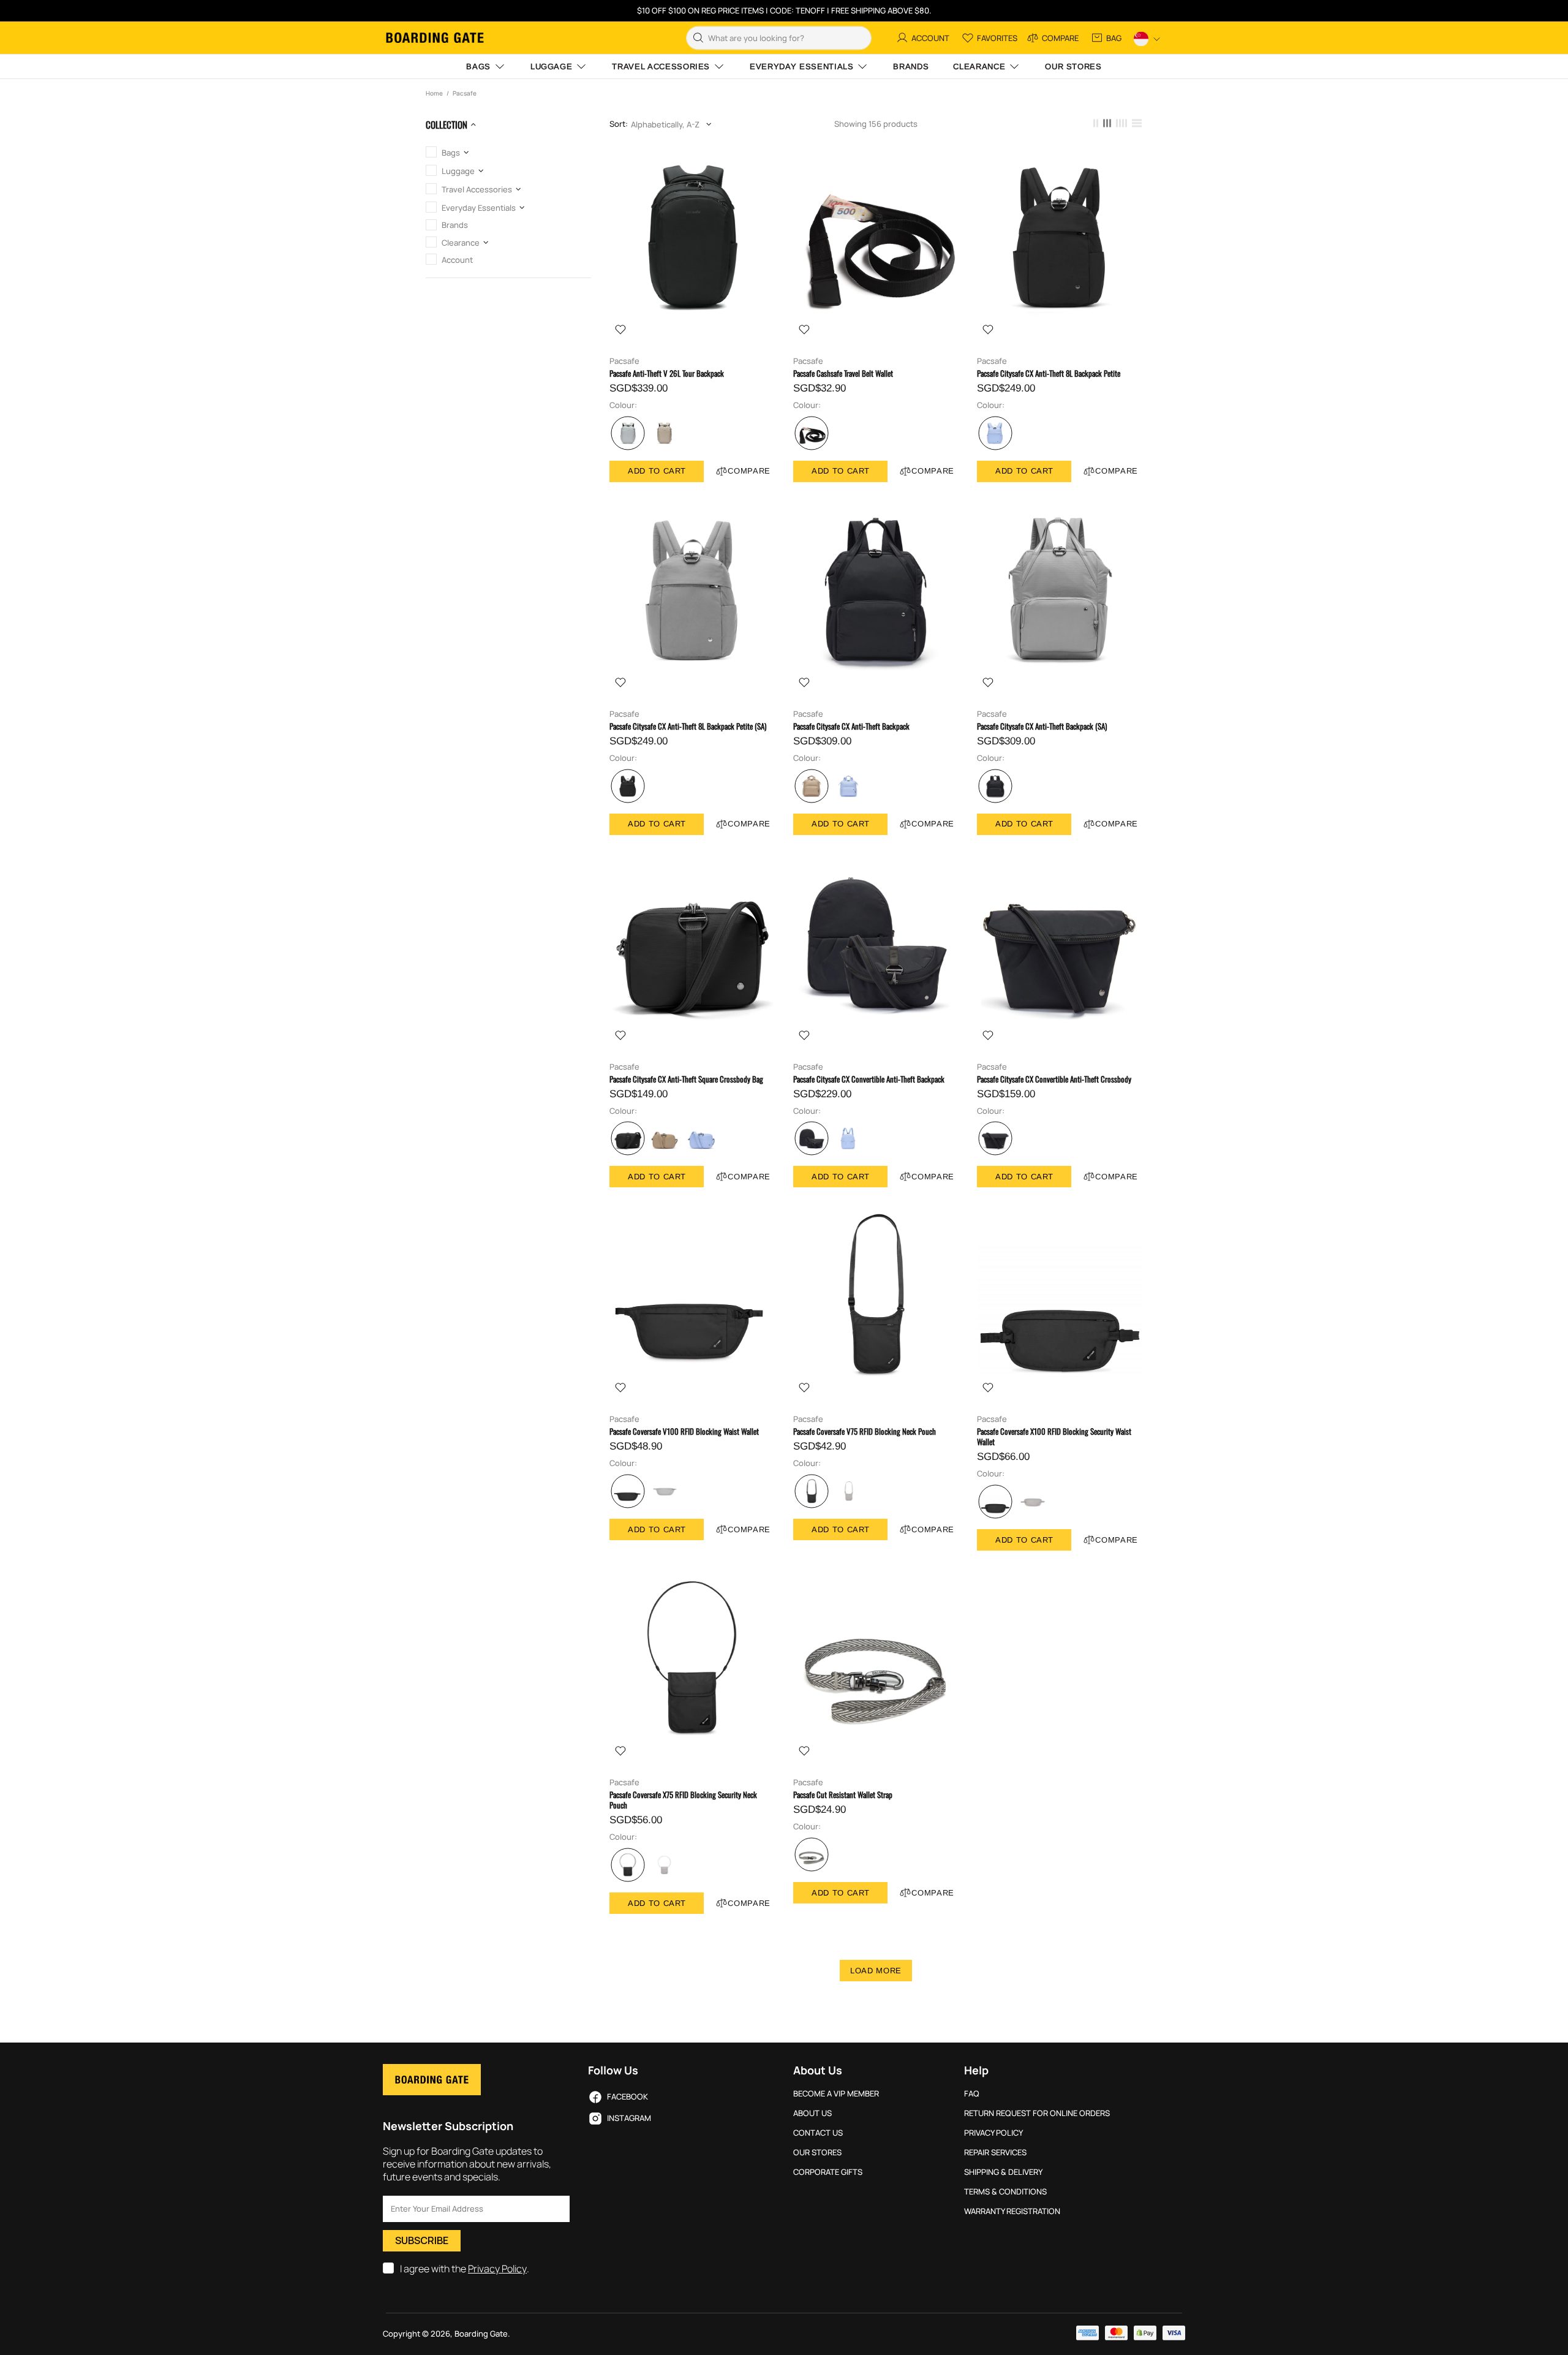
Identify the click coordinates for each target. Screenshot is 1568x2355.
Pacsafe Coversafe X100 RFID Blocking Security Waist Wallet (1054, 1437)
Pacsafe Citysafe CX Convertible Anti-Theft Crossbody (1054, 1079)
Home (434, 93)
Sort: (619, 124)
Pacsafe (624, 361)
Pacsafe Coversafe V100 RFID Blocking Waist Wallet (684, 1431)
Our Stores (817, 2153)
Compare (749, 471)
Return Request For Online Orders (1037, 2113)
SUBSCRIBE (422, 2240)
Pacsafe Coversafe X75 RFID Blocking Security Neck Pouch (683, 1800)
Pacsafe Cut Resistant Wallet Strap (843, 1795)
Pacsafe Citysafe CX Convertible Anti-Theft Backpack (869, 1079)
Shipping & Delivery (1003, 2172)
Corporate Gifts (828, 2172)
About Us (812, 2113)
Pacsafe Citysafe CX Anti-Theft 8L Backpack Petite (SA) (688, 726)
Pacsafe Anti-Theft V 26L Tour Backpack (667, 373)
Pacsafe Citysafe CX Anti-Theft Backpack (851, 726)
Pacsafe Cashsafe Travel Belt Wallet (843, 373)
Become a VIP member (836, 2094)
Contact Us (818, 2133)
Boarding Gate (435, 38)
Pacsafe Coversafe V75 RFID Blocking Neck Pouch (865, 1431)
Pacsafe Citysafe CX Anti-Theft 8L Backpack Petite (1049, 373)
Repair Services (995, 2153)
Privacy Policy (497, 2269)
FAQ (972, 2094)
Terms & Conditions (1005, 2192)
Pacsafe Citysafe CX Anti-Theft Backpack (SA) (1042, 726)
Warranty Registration (1012, 2211)
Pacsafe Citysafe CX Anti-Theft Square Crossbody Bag (686, 1079)
